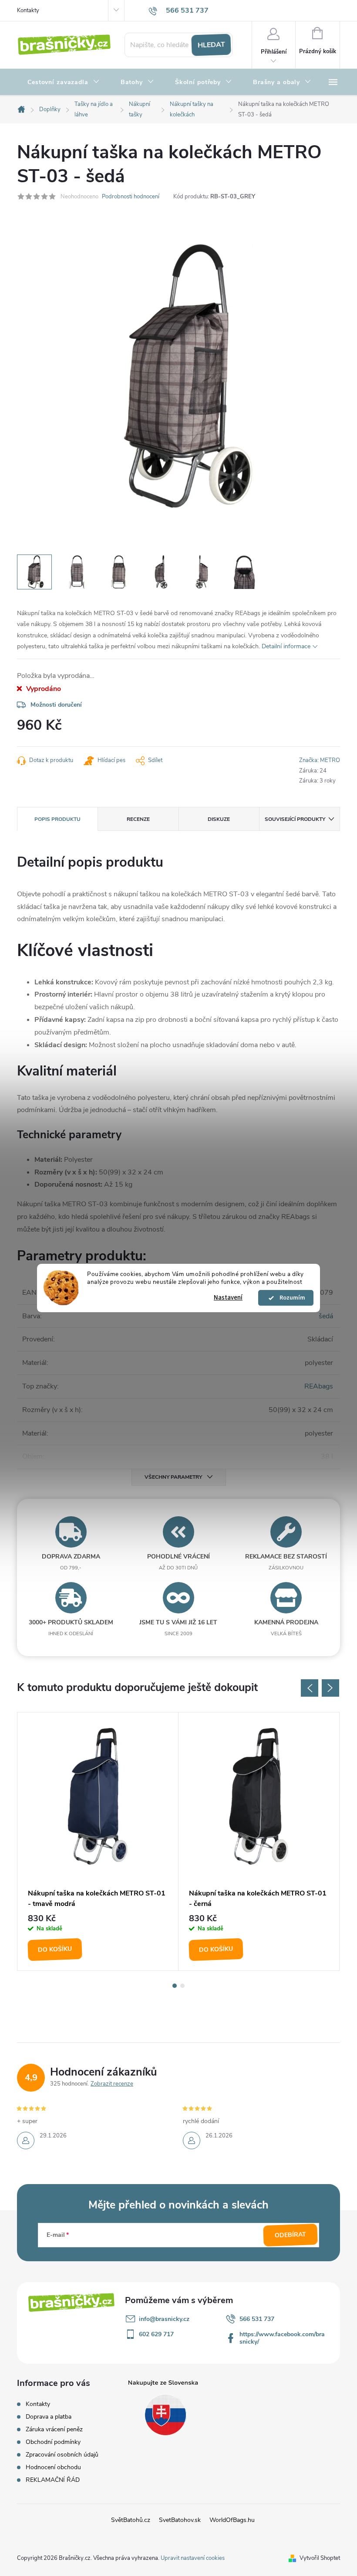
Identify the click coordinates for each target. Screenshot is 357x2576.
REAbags (319, 1386)
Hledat (211, 45)
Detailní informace (286, 646)
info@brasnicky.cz (164, 2319)
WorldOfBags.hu (232, 2520)
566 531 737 (257, 2319)
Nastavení (228, 1298)
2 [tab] (182, 1986)
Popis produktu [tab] (57, 819)
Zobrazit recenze (112, 2084)
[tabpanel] (98, 1841)
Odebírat (291, 2235)
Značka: (320, 760)
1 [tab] (175, 1986)
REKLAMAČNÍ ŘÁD (53, 2480)
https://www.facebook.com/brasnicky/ (282, 2338)
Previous (310, 1688)
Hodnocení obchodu (53, 2467)
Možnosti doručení (56, 705)
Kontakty (28, 10)
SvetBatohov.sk (180, 2520)
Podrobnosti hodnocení (131, 197)
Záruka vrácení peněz (54, 2429)
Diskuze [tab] (219, 819)
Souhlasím (290, 1298)
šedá (326, 1316)
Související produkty (295, 819)
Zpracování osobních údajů (62, 2455)
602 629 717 (156, 2334)
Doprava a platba (49, 2417)
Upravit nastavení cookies (193, 2558)
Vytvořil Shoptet (320, 2558)
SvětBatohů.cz (131, 2520)
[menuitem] (64, 82)
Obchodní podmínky (53, 2442)
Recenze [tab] (138, 819)
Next (330, 1688)
